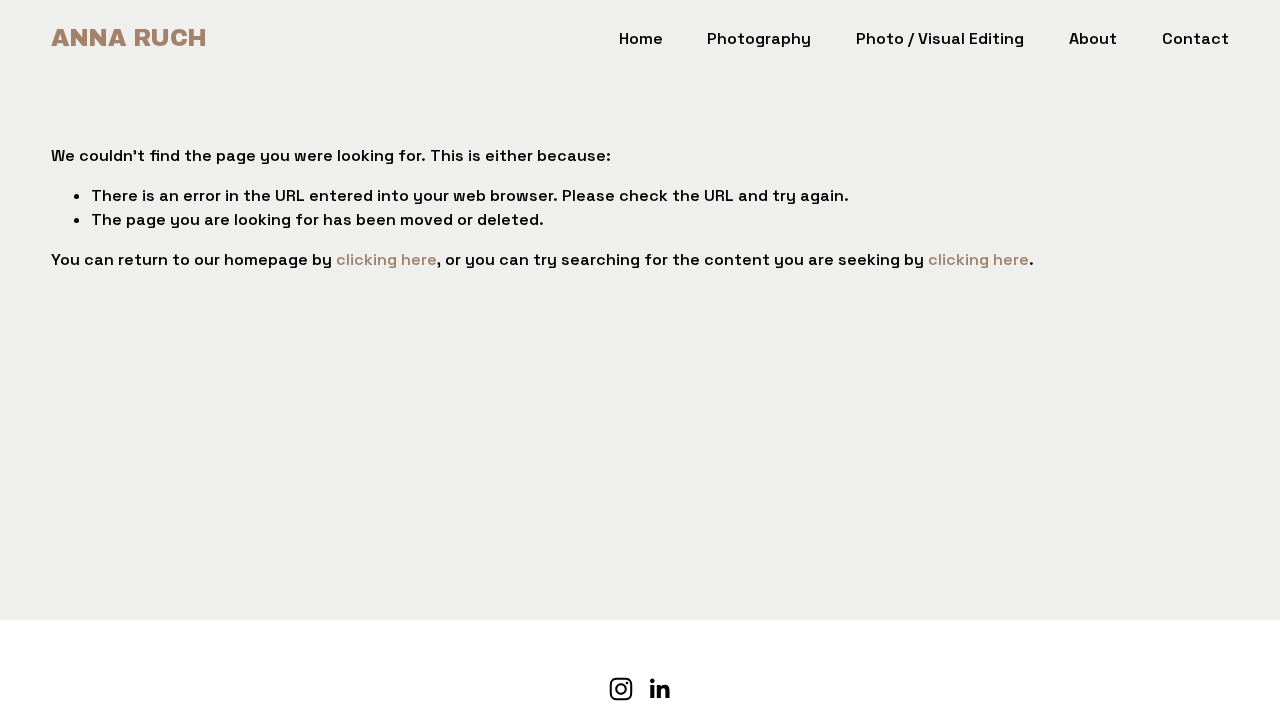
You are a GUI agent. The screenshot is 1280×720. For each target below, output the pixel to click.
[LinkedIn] (659, 689)
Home (641, 38)
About (1093, 38)
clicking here (386, 259)
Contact (1195, 38)
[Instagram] (621, 689)
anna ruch (129, 38)
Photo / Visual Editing (940, 38)
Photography (759, 38)
